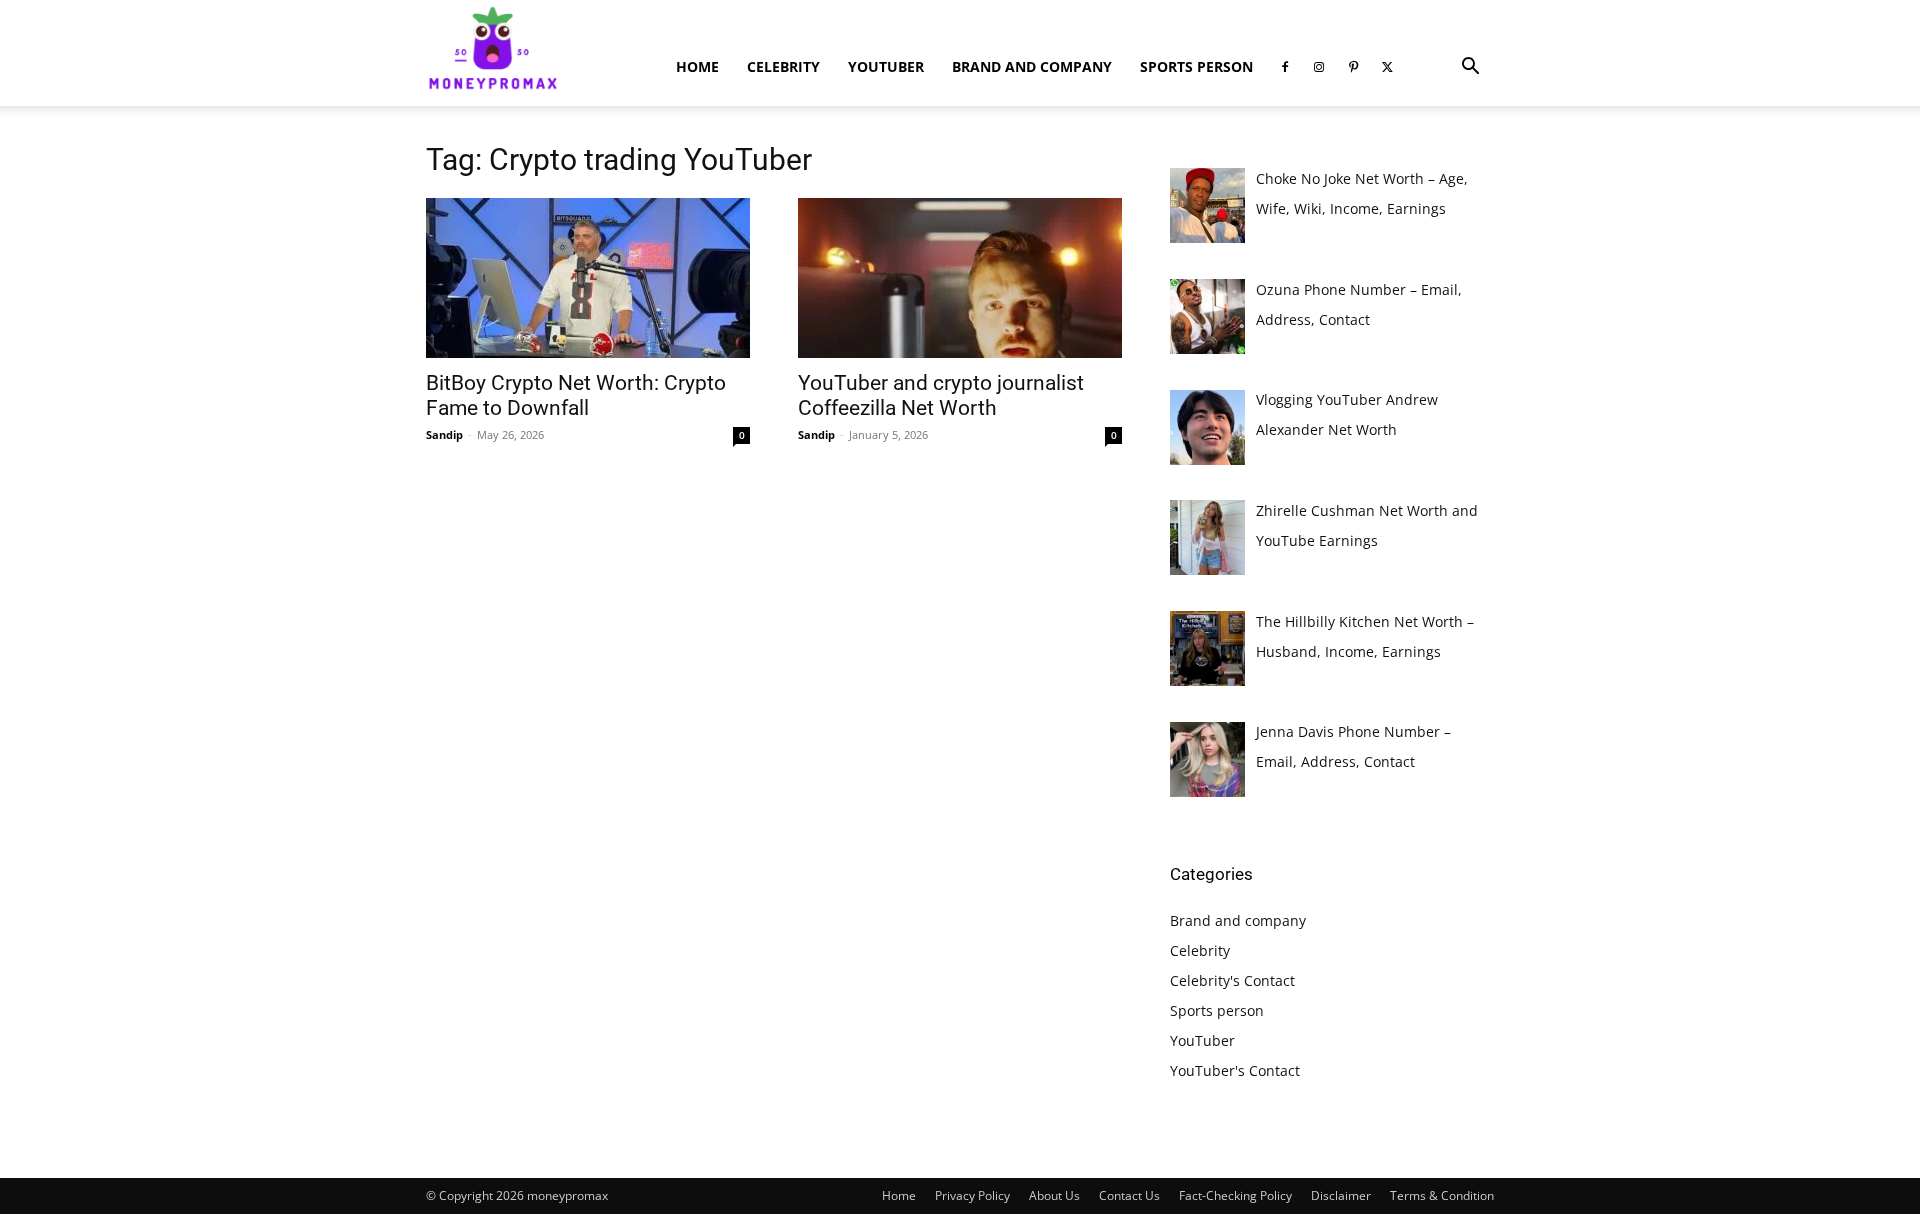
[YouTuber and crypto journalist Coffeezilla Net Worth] (960, 278)
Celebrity (783, 66)
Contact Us (1129, 1195)
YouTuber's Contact (1235, 1070)
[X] (1387, 67)
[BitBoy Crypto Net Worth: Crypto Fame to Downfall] (588, 278)
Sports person (1196, 66)
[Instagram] (1319, 67)
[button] (1470, 68)
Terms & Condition (1442, 1195)
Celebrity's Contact (1232, 980)
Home (697, 66)
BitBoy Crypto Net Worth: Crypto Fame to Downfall (576, 395)
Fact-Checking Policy (1235, 1195)
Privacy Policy (972, 1195)
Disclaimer (1341, 1195)
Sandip (444, 434)
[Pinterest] (1353, 67)
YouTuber (886, 66)
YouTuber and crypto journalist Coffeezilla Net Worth (941, 395)
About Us (1054, 1195)
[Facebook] (1285, 67)
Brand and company (1032, 66)
